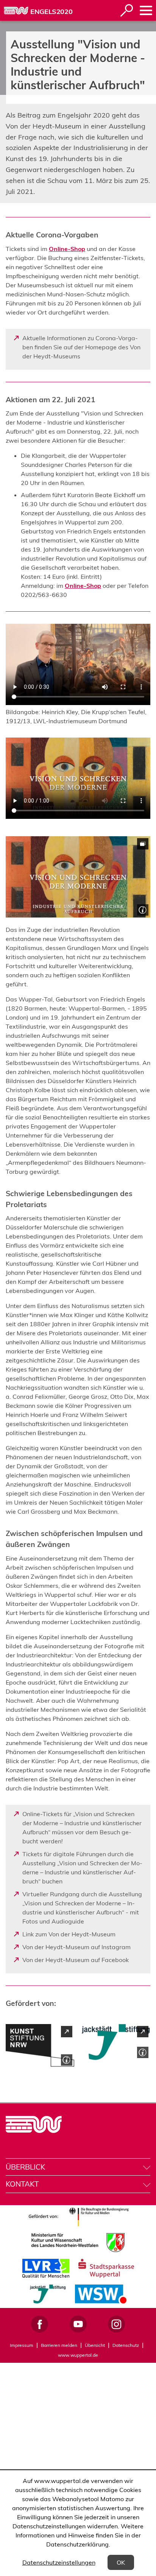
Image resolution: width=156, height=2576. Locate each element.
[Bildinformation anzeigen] (142, 909)
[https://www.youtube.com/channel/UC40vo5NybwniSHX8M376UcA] (78, 2324)
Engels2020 (51, 12)
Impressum (22, 2345)
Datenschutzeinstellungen (59, 2562)
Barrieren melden (59, 2345)
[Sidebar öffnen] (146, 10)
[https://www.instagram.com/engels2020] (116, 2324)
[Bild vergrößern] (78, 877)
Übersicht (95, 2345)
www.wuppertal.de (78, 2355)
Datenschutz (126, 2345)
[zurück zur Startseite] (16, 11)
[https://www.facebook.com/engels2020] (40, 2324)
